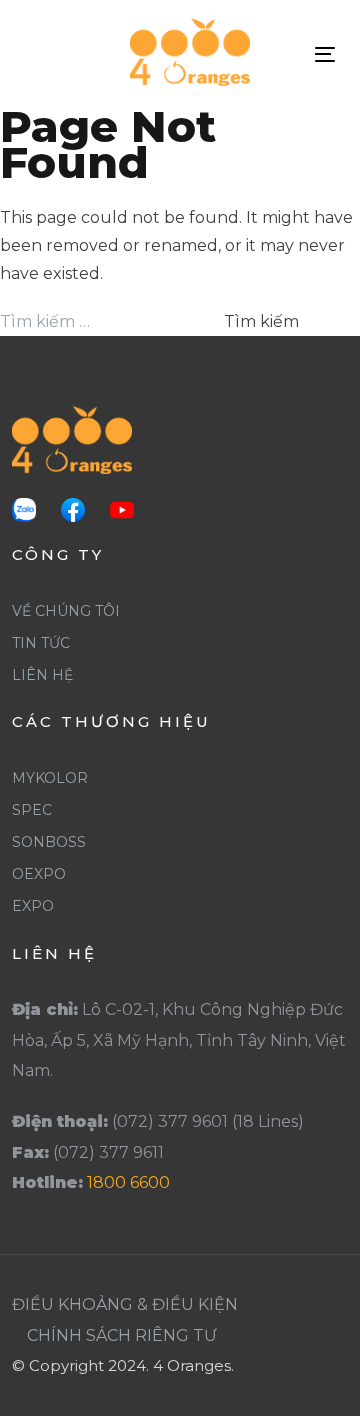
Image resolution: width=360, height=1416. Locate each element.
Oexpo (39, 874)
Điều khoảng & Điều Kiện (125, 1304)
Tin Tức (41, 643)
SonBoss (49, 842)
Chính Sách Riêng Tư (122, 1335)
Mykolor (50, 778)
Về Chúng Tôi (66, 611)
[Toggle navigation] (325, 54)
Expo (33, 906)
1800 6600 (128, 1182)
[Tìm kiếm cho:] (110, 322)
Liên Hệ (42, 675)
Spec (32, 810)
